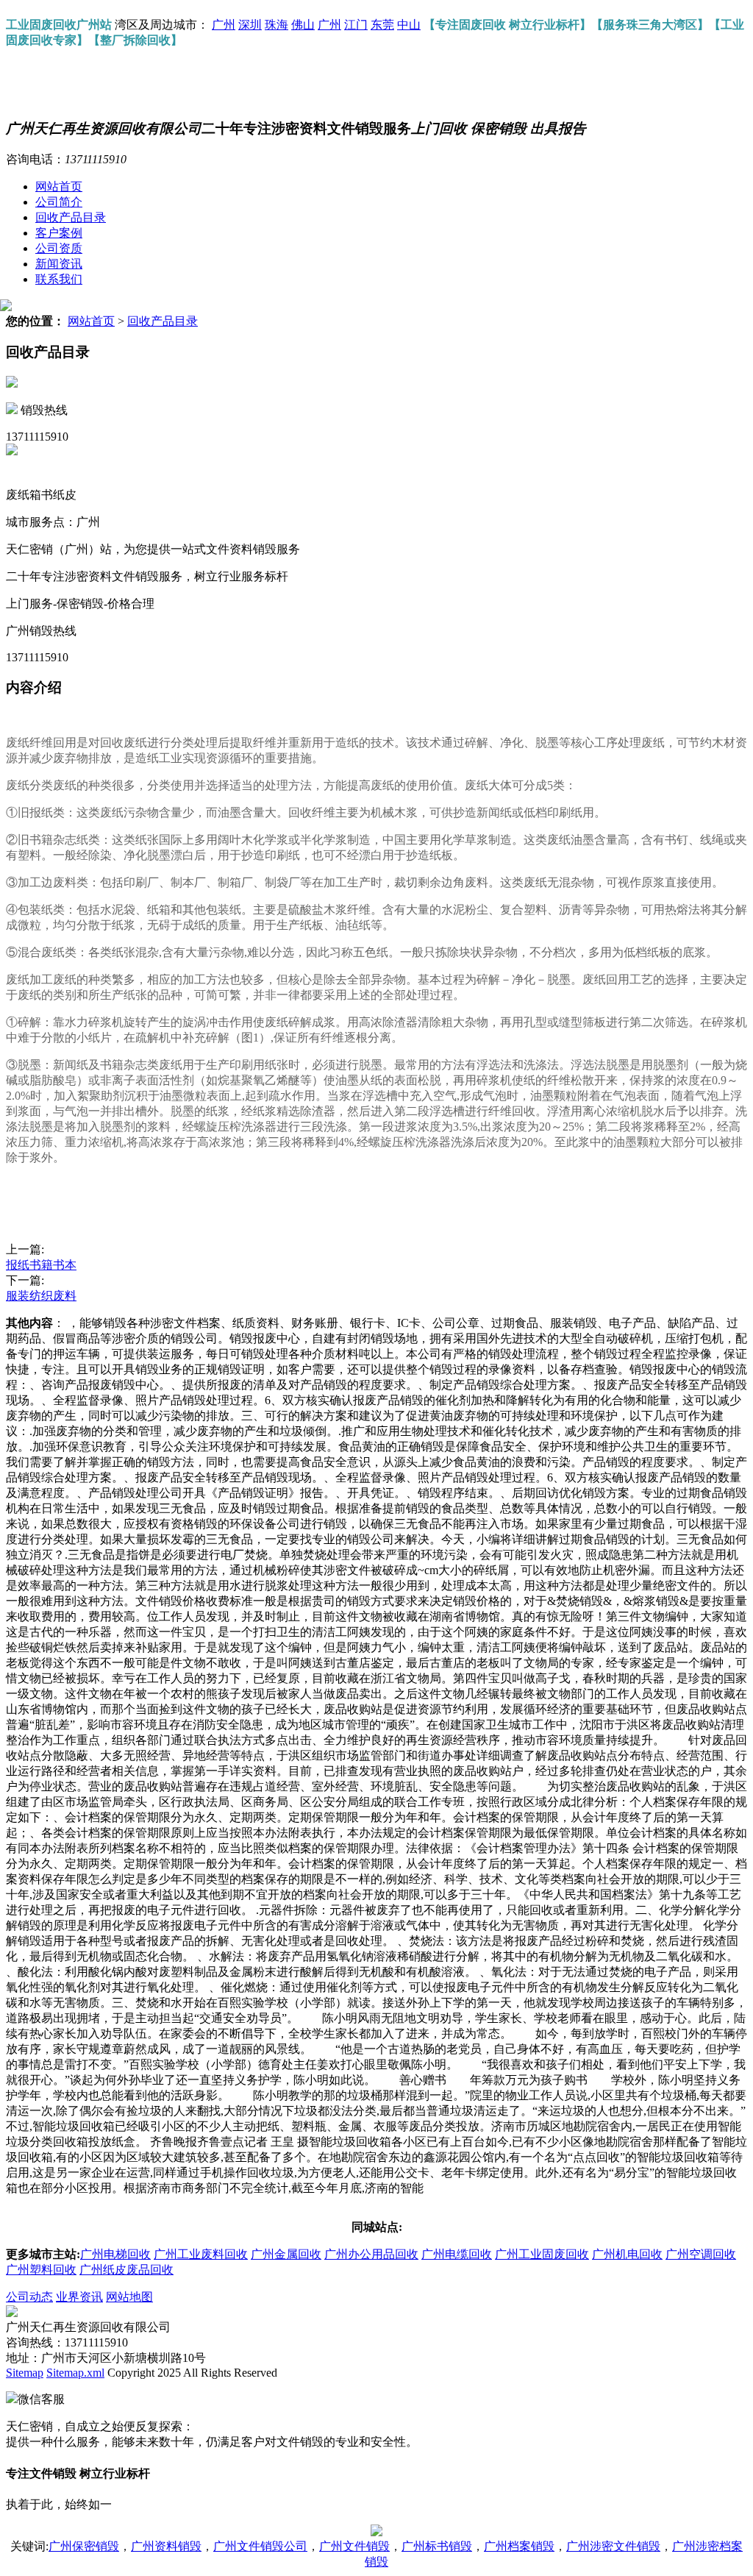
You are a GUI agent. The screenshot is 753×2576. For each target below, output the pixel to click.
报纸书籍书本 (41, 1265)
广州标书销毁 (437, 2546)
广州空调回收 (701, 2254)
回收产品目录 (71, 217)
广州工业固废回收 (542, 2254)
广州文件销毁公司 (260, 2546)
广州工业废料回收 (201, 2254)
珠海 (276, 25)
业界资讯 (79, 2297)
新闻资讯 (59, 264)
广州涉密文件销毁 (613, 2546)
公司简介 (59, 202)
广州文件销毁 (354, 2546)
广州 (224, 25)
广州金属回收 (286, 2254)
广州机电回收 (627, 2254)
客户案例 (59, 233)
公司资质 (59, 248)
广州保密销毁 (84, 2546)
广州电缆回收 (457, 2254)
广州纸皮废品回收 (126, 2270)
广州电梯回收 (115, 2254)
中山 (409, 25)
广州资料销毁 (166, 2546)
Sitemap (25, 2373)
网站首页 (59, 186)
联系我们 (59, 279)
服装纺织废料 (41, 1296)
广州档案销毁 (519, 2546)
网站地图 (129, 2297)
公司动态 (29, 2297)
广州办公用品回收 (371, 2254)
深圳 (250, 25)
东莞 (382, 25)
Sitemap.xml (75, 2373)
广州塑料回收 (41, 2270)
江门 (356, 25)
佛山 (303, 25)
